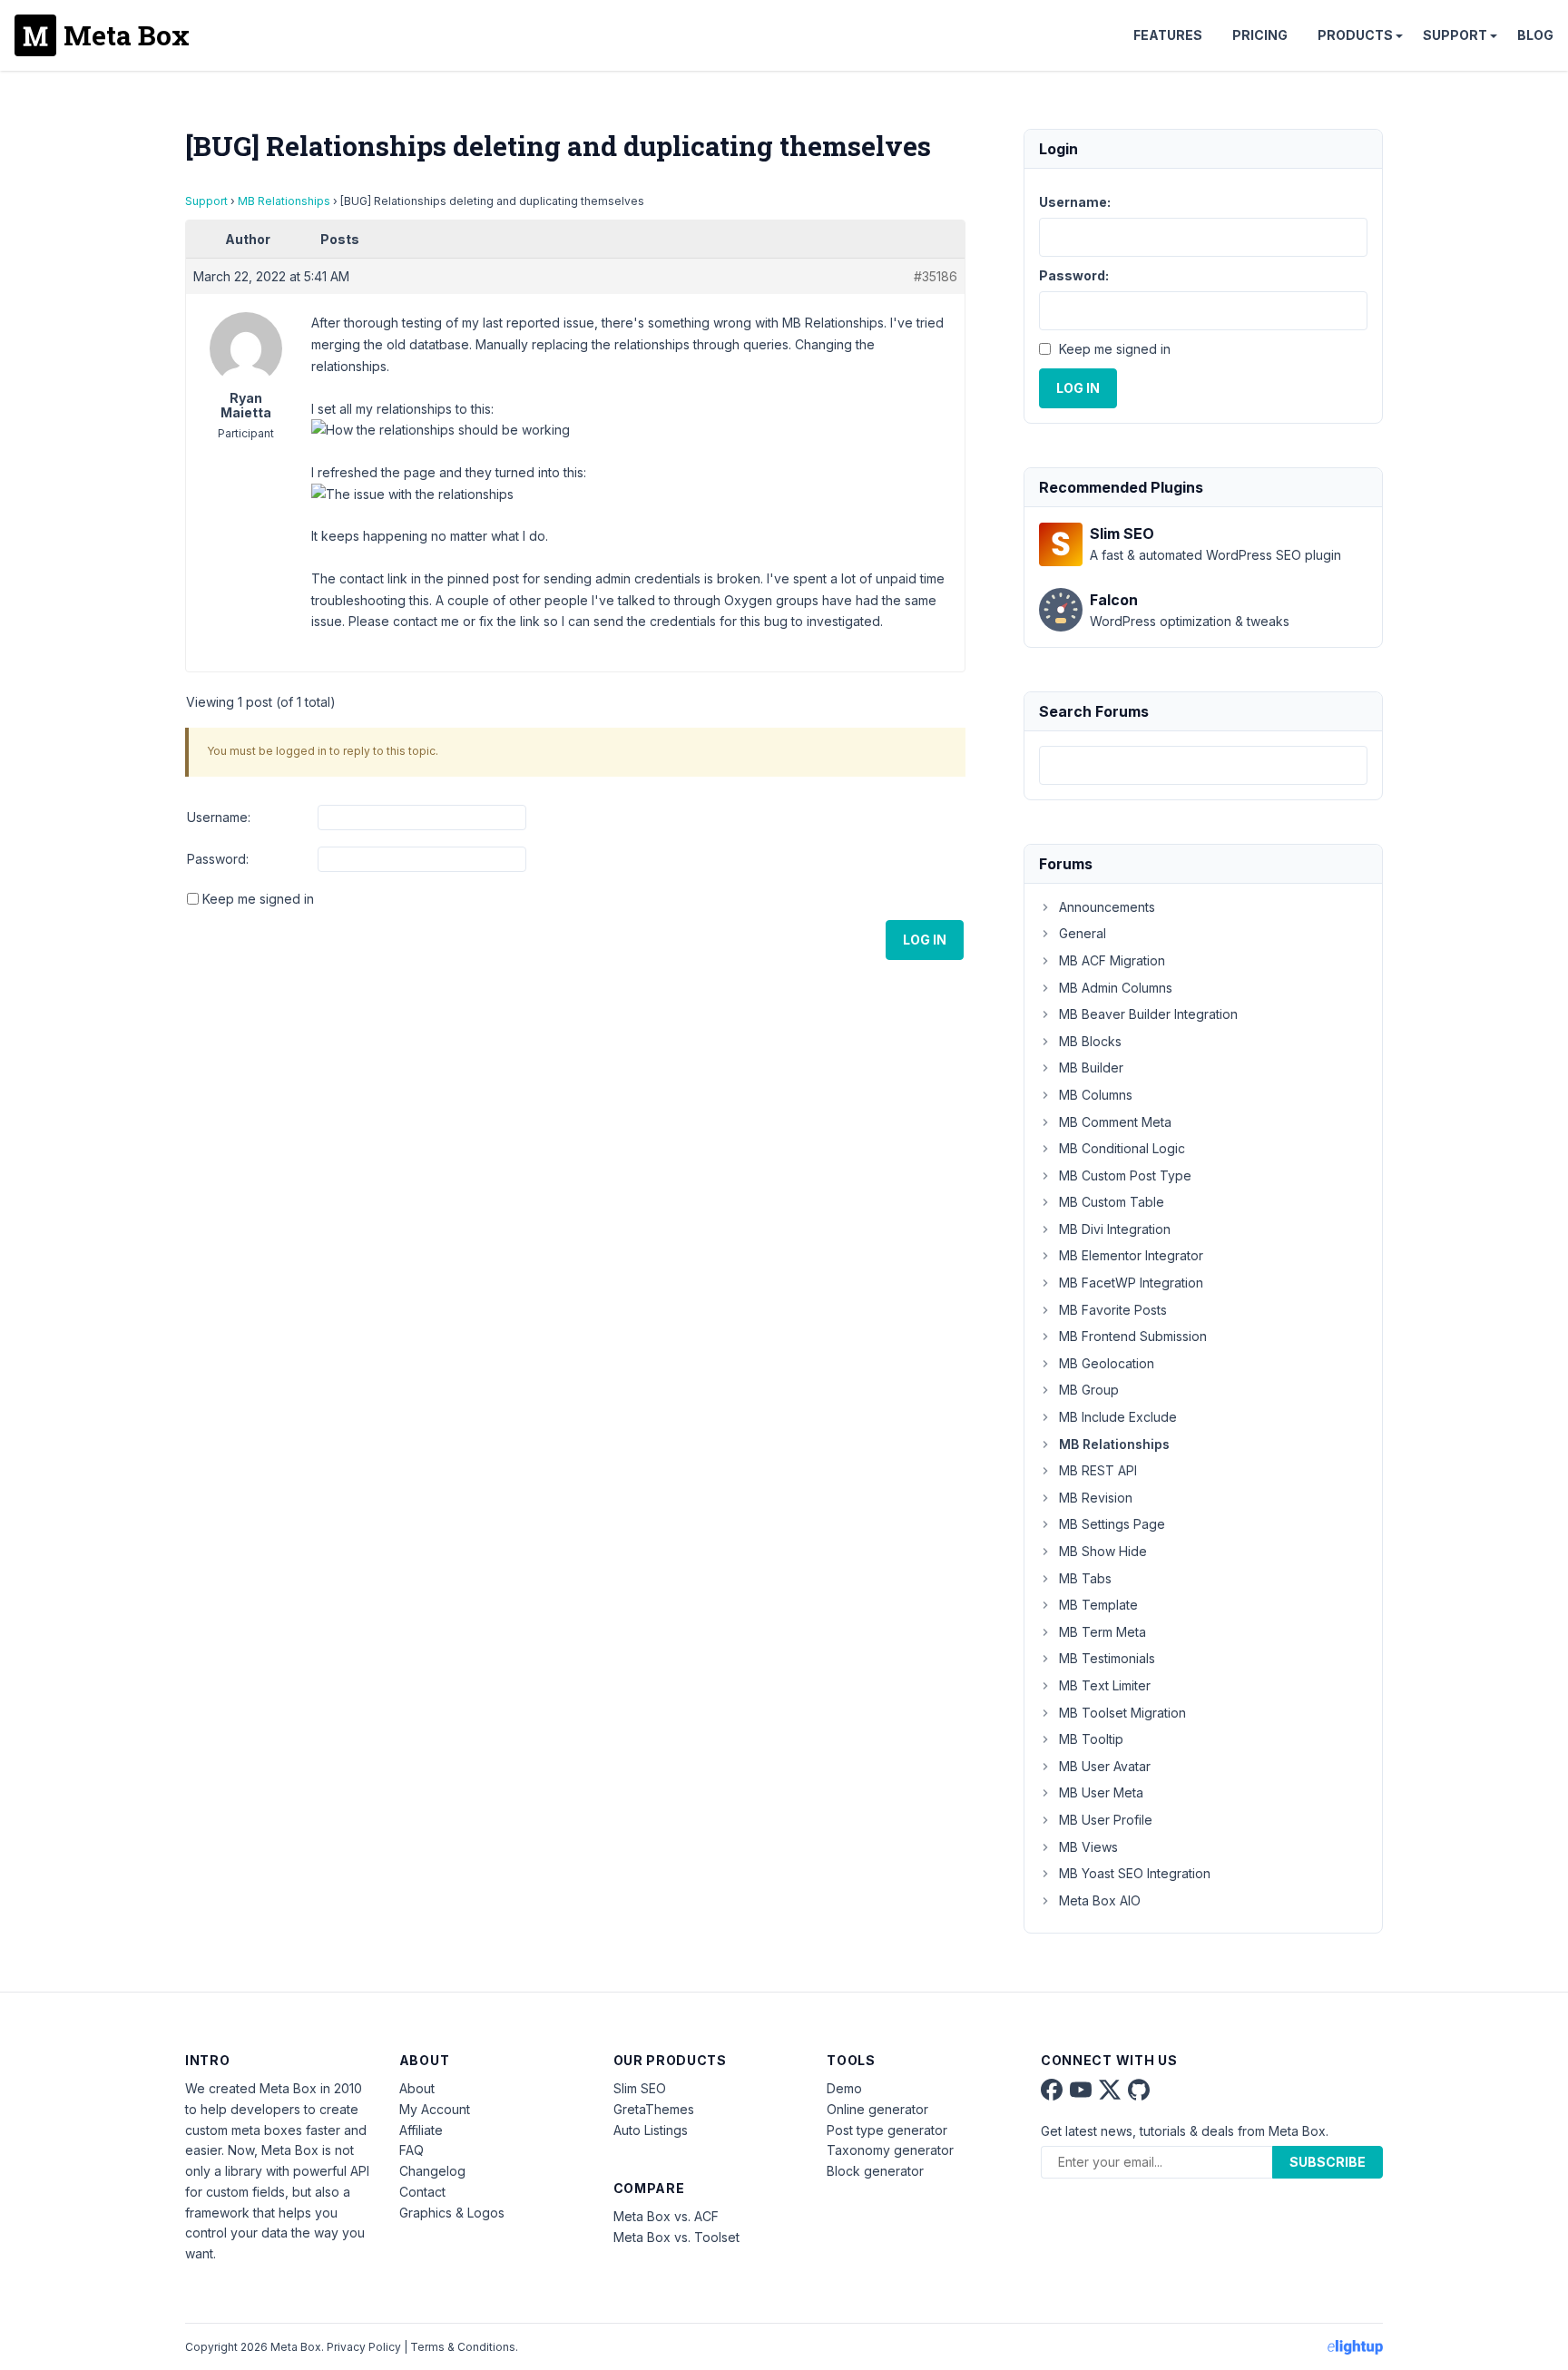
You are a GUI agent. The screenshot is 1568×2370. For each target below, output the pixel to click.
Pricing (1260, 35)
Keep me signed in (258, 899)
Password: (218, 859)
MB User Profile (1106, 1820)
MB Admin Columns (1116, 988)
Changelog (432, 2171)
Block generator (875, 2171)
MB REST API (1098, 1470)
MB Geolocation (1107, 1363)
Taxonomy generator (890, 2150)
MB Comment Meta (1115, 1122)
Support (1455, 35)
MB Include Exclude (1118, 1417)
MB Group (1089, 1390)
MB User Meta (1101, 1792)
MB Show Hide (1103, 1551)
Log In (925, 940)
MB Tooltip (1091, 1739)
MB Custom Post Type (1125, 1175)
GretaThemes (654, 2109)
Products (1355, 35)
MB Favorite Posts (1113, 1310)
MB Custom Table (1112, 1202)
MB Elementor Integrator (1131, 1255)
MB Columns (1096, 1095)
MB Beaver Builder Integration (1148, 1014)
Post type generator (887, 2130)
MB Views (1088, 1847)
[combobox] (1203, 765)
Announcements (1107, 907)
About (417, 2088)
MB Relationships (284, 201)
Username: (219, 817)
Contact (422, 2192)
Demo (844, 2088)
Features (1168, 35)
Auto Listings (651, 2130)
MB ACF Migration (1112, 960)
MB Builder (1091, 1067)
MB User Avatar (1105, 1766)
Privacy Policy (364, 2347)
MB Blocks (1090, 1041)
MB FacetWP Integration (1131, 1283)
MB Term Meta (1102, 1632)
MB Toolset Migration (1122, 1713)
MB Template (1098, 1605)
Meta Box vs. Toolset (676, 2237)
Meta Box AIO (1100, 1900)
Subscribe (1328, 2162)
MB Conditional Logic (1122, 1148)
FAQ (412, 2150)
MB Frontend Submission (1133, 1336)
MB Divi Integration (1115, 1229)
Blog (1535, 35)
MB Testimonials (1107, 1658)
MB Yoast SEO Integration (1135, 1873)
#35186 (936, 276)
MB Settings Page (1112, 1524)
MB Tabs (1085, 1578)
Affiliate (421, 2130)
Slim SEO (640, 2088)
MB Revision (1096, 1498)
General (1083, 933)
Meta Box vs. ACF (666, 2216)
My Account (435, 2109)
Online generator (877, 2109)
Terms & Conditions (463, 2347)
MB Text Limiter (1105, 1685)
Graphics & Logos (452, 2213)
